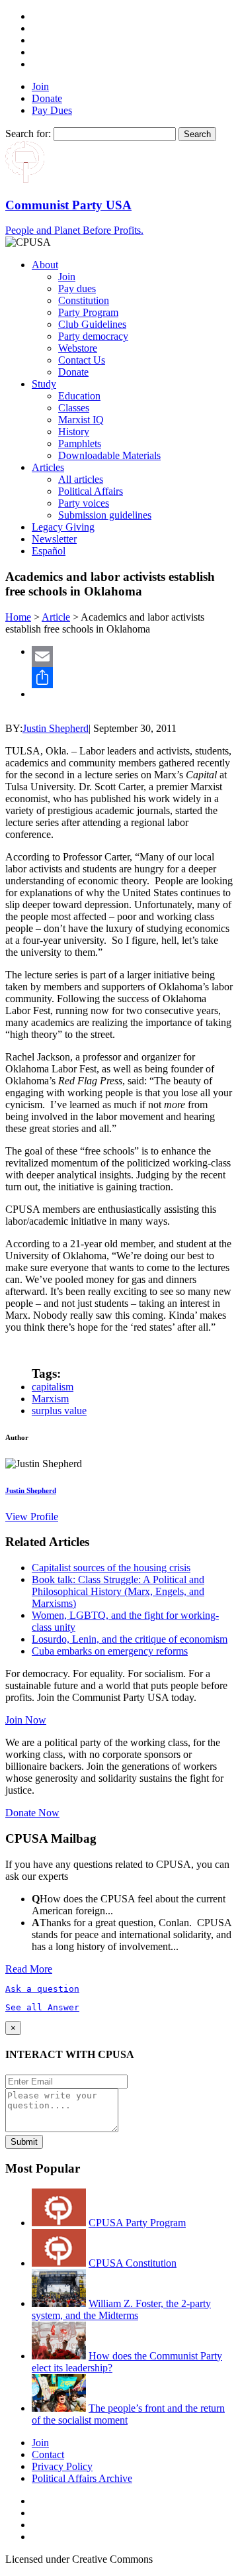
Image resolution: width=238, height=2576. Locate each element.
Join (40, 86)
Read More (29, 1969)
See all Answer (42, 2007)
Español (49, 551)
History (74, 432)
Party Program (88, 312)
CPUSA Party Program (137, 2223)
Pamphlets (80, 443)
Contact (48, 2454)
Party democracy (93, 336)
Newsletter (54, 539)
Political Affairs (91, 491)
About (45, 265)
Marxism (50, 1399)
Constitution (84, 300)
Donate (47, 98)
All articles (81, 479)
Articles (48, 467)
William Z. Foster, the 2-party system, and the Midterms (121, 2309)
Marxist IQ (81, 420)
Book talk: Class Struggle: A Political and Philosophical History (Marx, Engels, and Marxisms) (118, 1591)
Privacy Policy (62, 2466)
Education (79, 396)
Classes (74, 408)
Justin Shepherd (56, 728)
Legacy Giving (63, 527)
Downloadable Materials (109, 455)
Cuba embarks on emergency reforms (110, 1651)
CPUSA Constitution (133, 2263)
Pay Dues (52, 110)
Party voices (84, 503)
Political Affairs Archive (82, 2478)
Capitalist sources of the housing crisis (111, 1568)
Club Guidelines (92, 324)
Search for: (28, 133)
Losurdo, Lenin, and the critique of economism (130, 1639)
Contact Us (82, 360)
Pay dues (77, 288)
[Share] (132, 678)
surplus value (59, 1411)
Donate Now (32, 1813)
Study (44, 384)
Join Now (26, 1720)
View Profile (32, 1517)
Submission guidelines (105, 515)
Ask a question (42, 1989)
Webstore (78, 348)
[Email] (132, 656)
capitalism (53, 1387)
